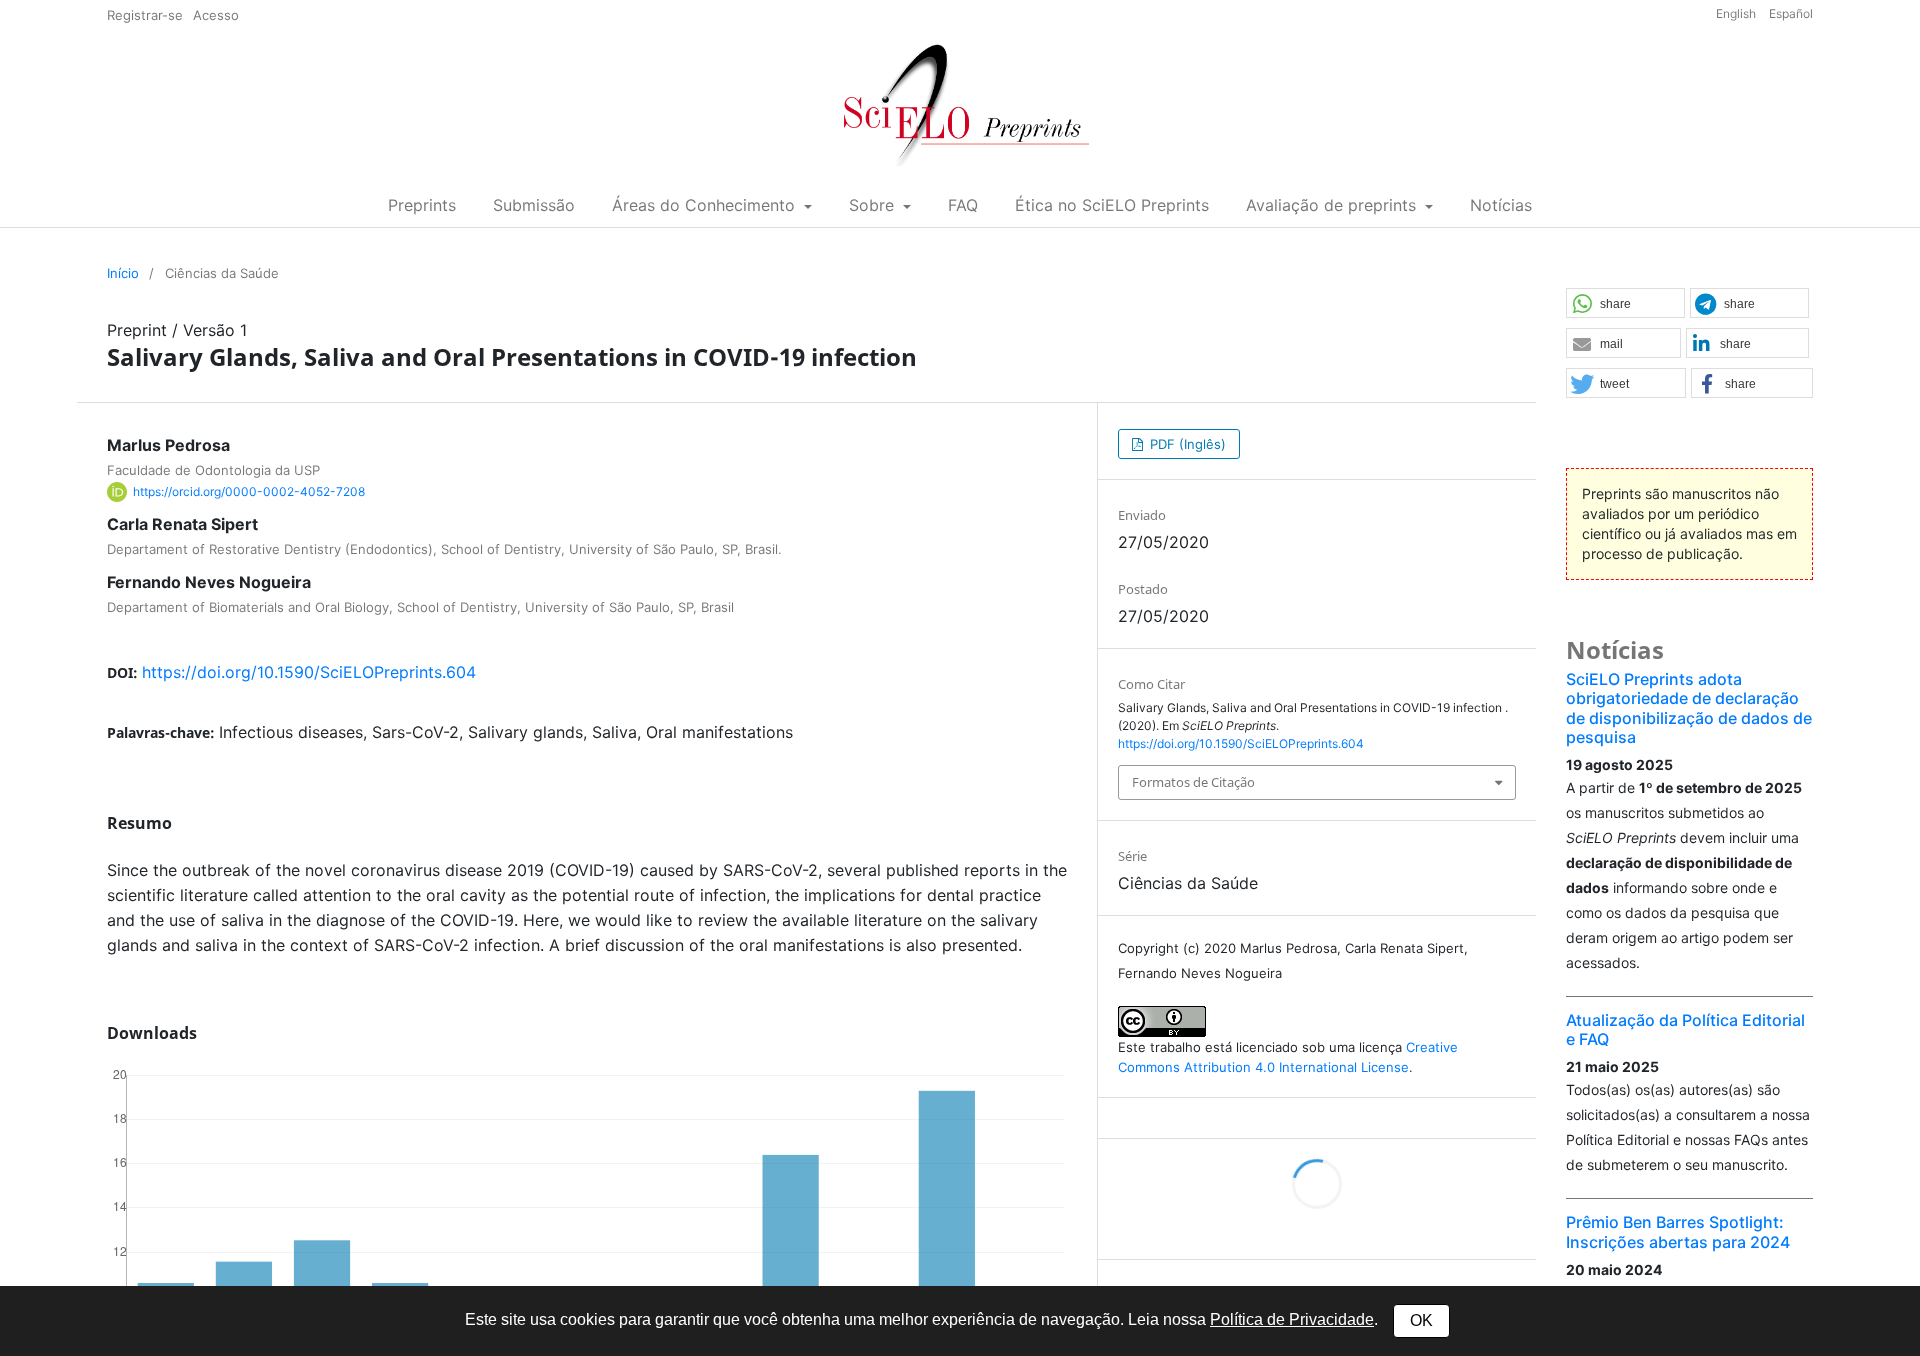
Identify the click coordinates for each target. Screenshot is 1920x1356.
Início (123, 273)
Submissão (534, 205)
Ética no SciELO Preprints (1112, 205)
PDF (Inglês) (1186, 444)
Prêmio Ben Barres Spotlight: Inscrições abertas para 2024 (1678, 1231)
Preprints (422, 205)
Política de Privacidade (1292, 1319)
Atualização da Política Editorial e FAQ (1685, 1029)
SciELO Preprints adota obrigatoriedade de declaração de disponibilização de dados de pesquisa (1689, 708)
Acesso (216, 15)
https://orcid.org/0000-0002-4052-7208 (249, 491)
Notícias (1501, 205)
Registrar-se (145, 15)
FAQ (963, 205)
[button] (1625, 304)
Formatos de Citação (1193, 782)
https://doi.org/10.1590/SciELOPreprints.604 (309, 672)
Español (1791, 13)
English (1737, 13)
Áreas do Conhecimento (706, 205)
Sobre (874, 205)
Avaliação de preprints (1333, 205)
